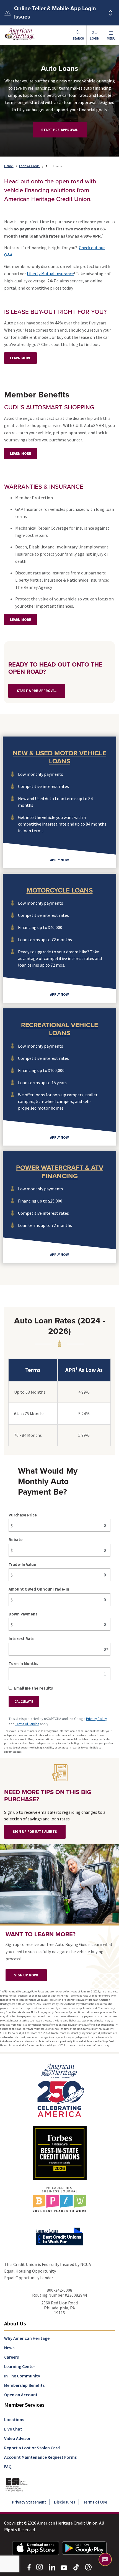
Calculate (24, 1702)
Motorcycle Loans (60, 890)
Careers (11, 2357)
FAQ (8, 2466)
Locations (14, 2419)
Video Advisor (17, 2438)
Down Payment (23, 1614)
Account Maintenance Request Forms (40, 2457)
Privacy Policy (96, 1719)
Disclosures (65, 2502)
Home (9, 166)
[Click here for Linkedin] (52, 2567)
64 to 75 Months (29, 1414)
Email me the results (33, 1688)
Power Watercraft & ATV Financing (60, 1172)
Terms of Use (95, 2502)
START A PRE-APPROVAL (37, 691)
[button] (111, 35)
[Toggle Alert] (110, 13)
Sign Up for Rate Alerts (35, 1832)
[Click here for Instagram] (40, 2567)
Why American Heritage (27, 2338)
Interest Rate (22, 1639)
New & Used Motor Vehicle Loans (59, 757)
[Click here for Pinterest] (88, 2567)
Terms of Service (27, 1724)
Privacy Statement (29, 2502)
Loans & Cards (30, 166)
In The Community (22, 2376)
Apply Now (59, 860)
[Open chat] (105, 2559)
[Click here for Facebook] (29, 2567)
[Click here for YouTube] (64, 2567)
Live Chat (13, 2429)
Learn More (20, 358)
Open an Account (21, 2395)
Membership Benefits (24, 2385)
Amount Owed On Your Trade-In (39, 1589)
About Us (15, 2323)
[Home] (60, 2090)
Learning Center (20, 2366)
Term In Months (23, 1663)
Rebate (16, 1540)
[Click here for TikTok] (76, 2567)
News (9, 2348)
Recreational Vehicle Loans (59, 1029)
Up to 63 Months (30, 1392)
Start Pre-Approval (60, 130)
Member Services (24, 2405)
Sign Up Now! (26, 1975)
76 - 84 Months (28, 1435)
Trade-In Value (22, 1564)
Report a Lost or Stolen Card (32, 2448)
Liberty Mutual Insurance (50, 274)
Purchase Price (23, 1515)
